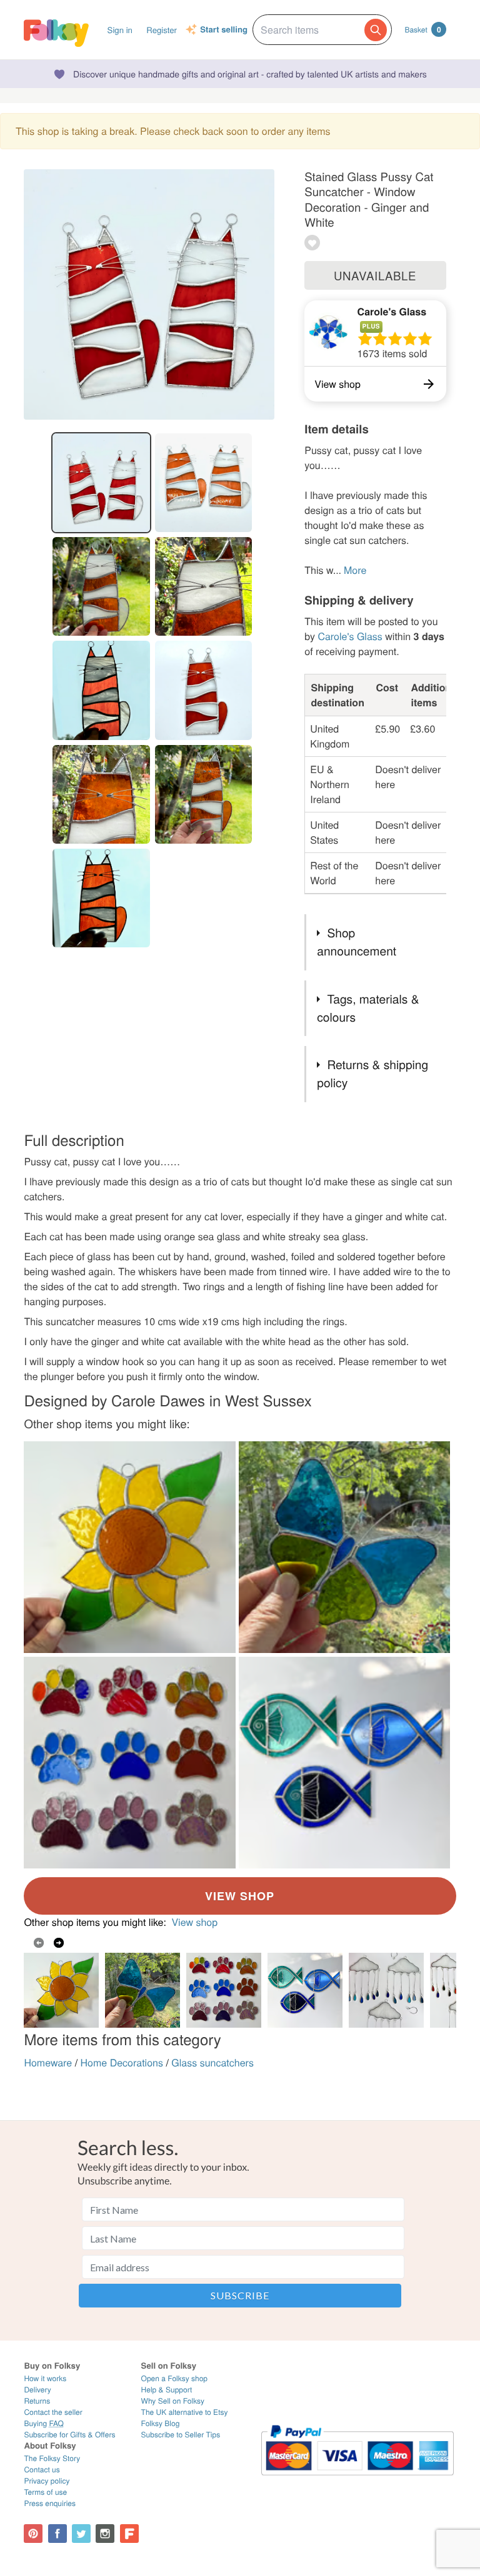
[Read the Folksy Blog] (129, 2534)
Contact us (42, 2470)
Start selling (224, 30)
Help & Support (167, 2390)
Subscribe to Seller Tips (181, 2435)
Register (162, 30)
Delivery (37, 2390)
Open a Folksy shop (174, 2378)
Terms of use (45, 2492)
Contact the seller (53, 2412)
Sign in (120, 30)
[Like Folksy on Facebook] (57, 2534)
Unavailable (375, 275)
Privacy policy (47, 2481)
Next (59, 1943)
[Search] (376, 30)
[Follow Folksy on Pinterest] (33, 2534)
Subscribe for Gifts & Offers (69, 2435)
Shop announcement (357, 942)
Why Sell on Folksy (173, 2401)
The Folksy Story (52, 2458)
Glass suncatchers (212, 2062)
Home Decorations (122, 2062)
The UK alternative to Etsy (185, 2412)
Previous (39, 1943)
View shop (194, 1922)
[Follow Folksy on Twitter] (81, 2534)
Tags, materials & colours (368, 1008)
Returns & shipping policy (372, 1073)
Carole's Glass (392, 311)
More (355, 570)
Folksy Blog (161, 2423)
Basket (422, 29)
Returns (37, 2401)
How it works (45, 2378)
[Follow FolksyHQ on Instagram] (105, 2534)
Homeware (48, 2062)
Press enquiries (50, 2503)
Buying (44, 2423)
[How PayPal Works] (357, 2481)
